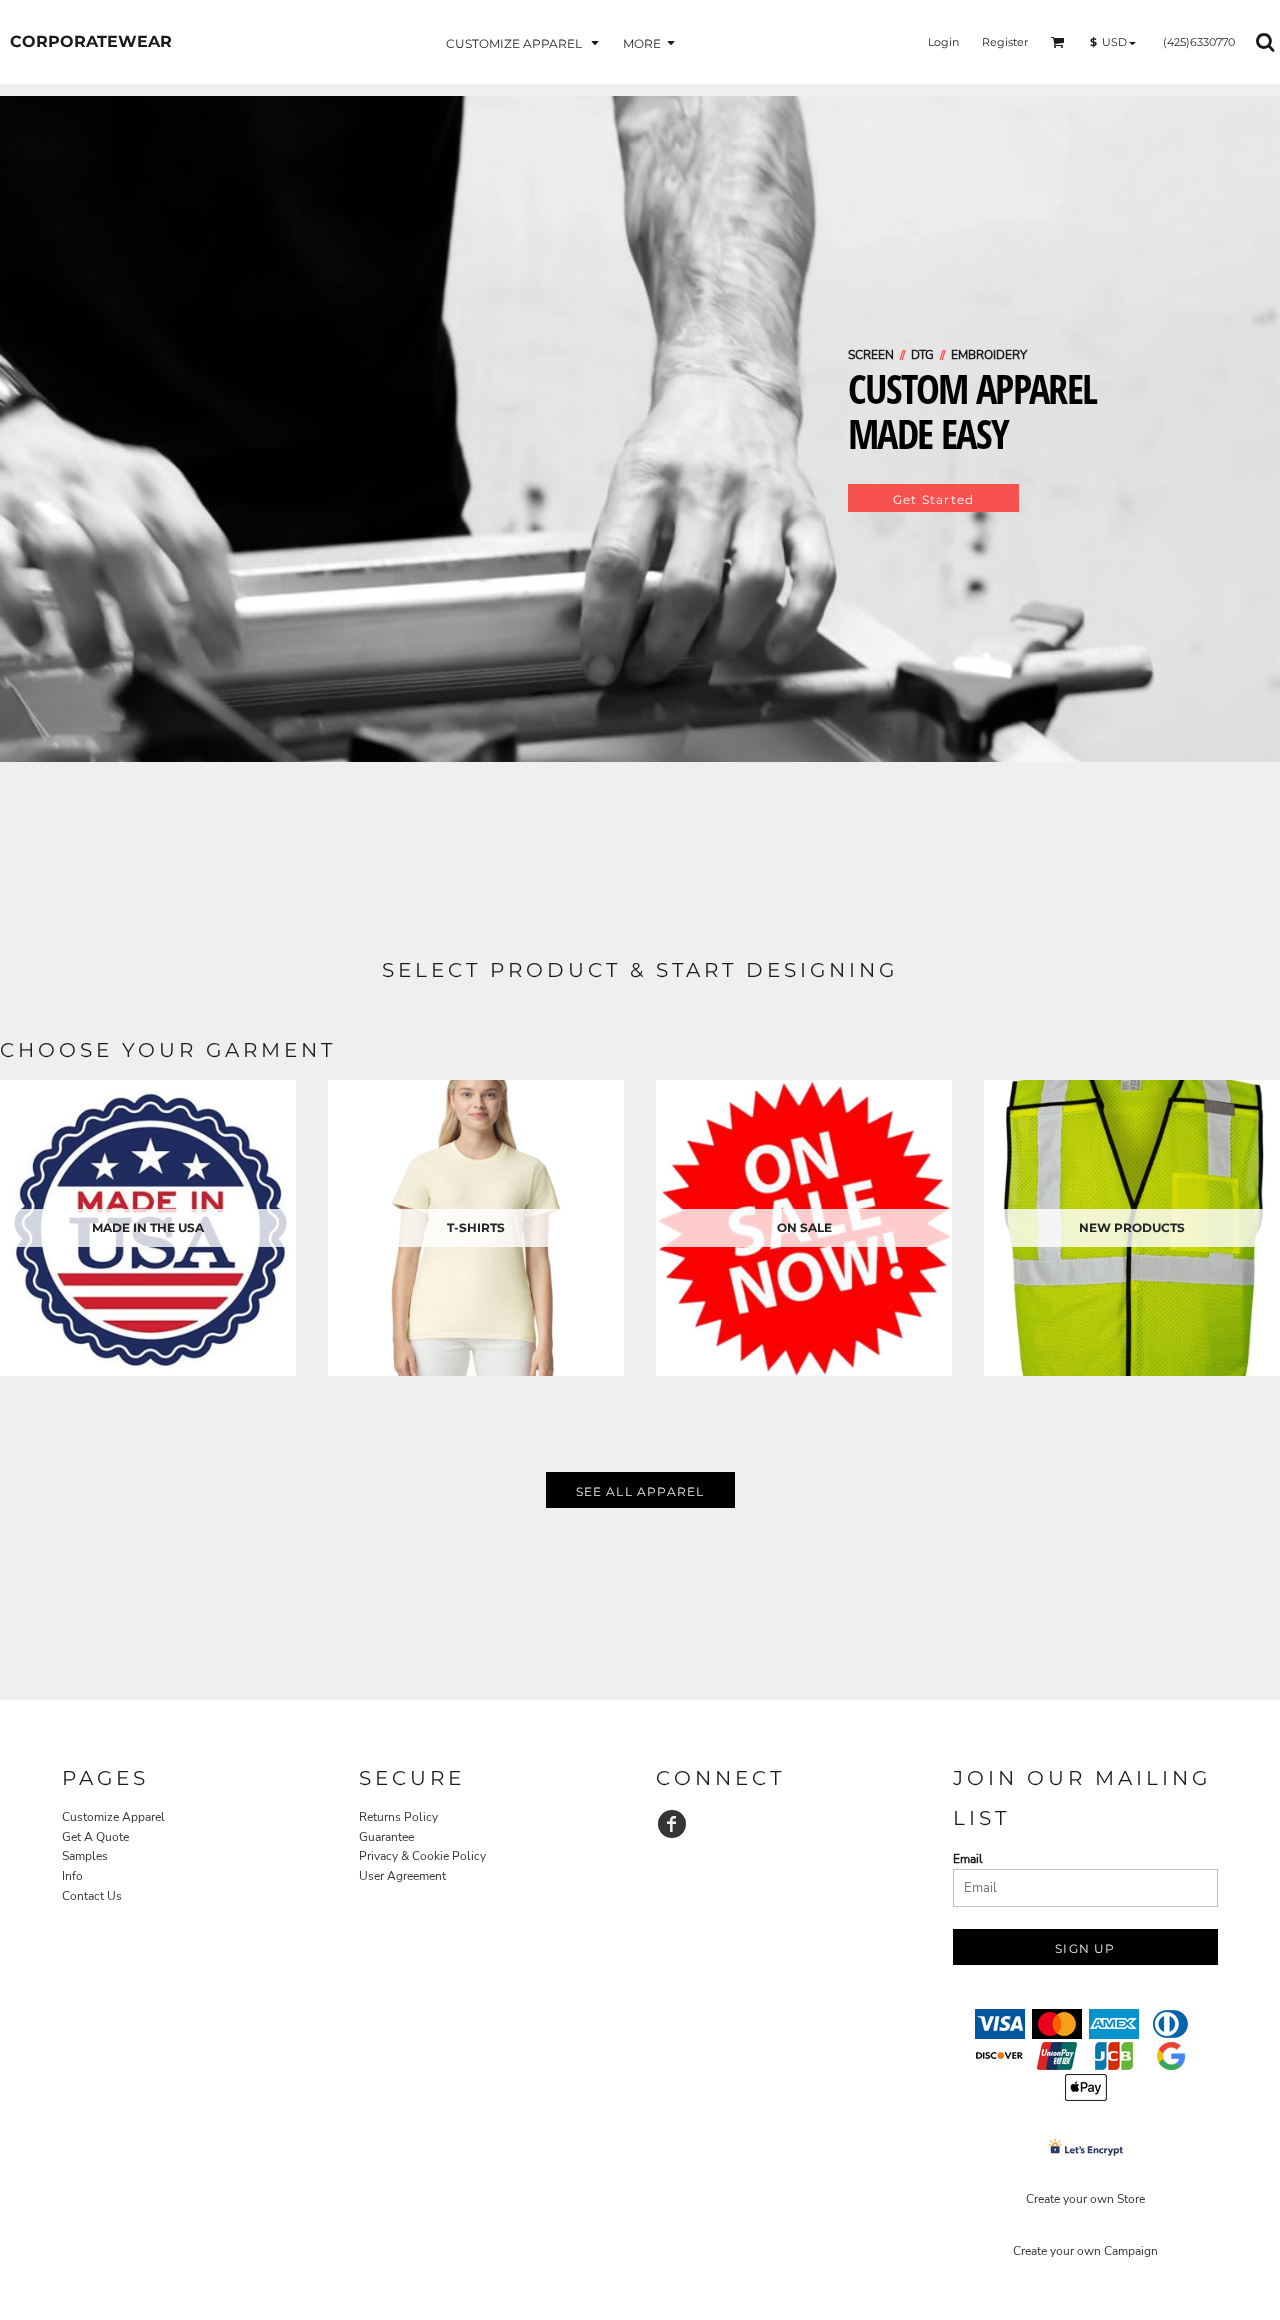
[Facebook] (672, 1824)
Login (943, 42)
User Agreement (402, 1876)
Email (968, 1859)
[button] (524, 42)
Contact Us (92, 1896)
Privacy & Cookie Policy (422, 1856)
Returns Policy (398, 1817)
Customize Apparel (113, 1817)
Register (1005, 42)
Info (72, 1876)
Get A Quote (95, 1837)
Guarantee (386, 1837)
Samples (85, 1856)
